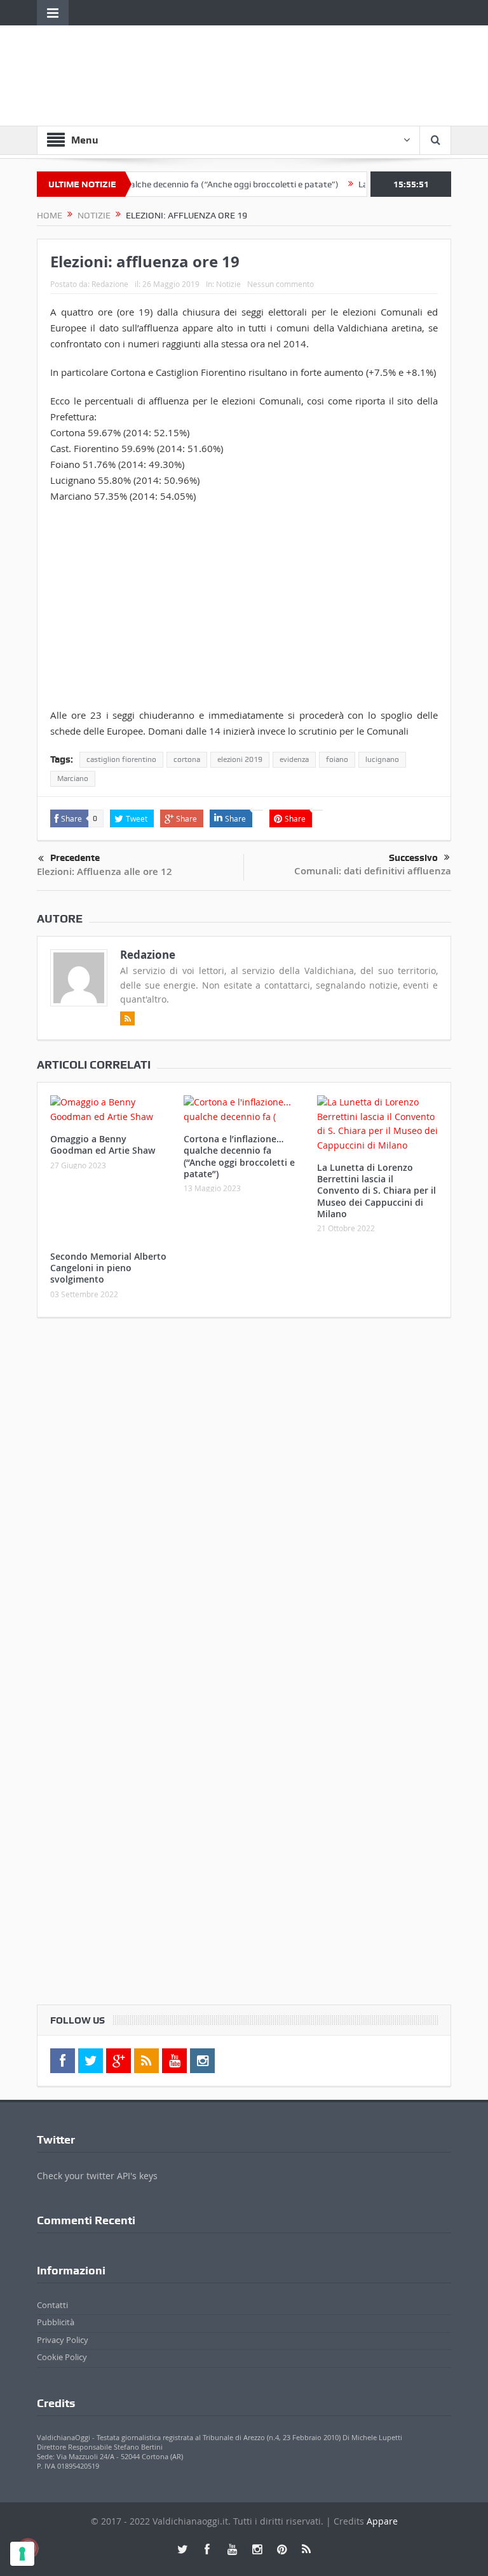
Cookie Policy (62, 2357)
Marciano (73, 778)
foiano (337, 759)
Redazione (110, 284)
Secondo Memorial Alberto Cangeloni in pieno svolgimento (108, 1268)
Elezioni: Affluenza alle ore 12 (105, 871)
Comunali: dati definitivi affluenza (373, 871)
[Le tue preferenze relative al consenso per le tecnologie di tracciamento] (22, 2554)
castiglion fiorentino (121, 759)
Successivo (413, 858)
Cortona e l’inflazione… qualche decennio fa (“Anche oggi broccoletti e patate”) (157, 184)
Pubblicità (56, 2322)
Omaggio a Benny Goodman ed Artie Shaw (103, 1145)
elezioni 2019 (240, 759)
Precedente (75, 858)
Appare (382, 2521)
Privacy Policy (63, 2340)
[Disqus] (244, 1495)
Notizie (228, 284)
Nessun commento (281, 284)
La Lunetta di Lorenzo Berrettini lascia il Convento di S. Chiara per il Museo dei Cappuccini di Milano (376, 1191)
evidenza (294, 759)
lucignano (382, 759)
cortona (187, 759)
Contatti (52, 2305)
